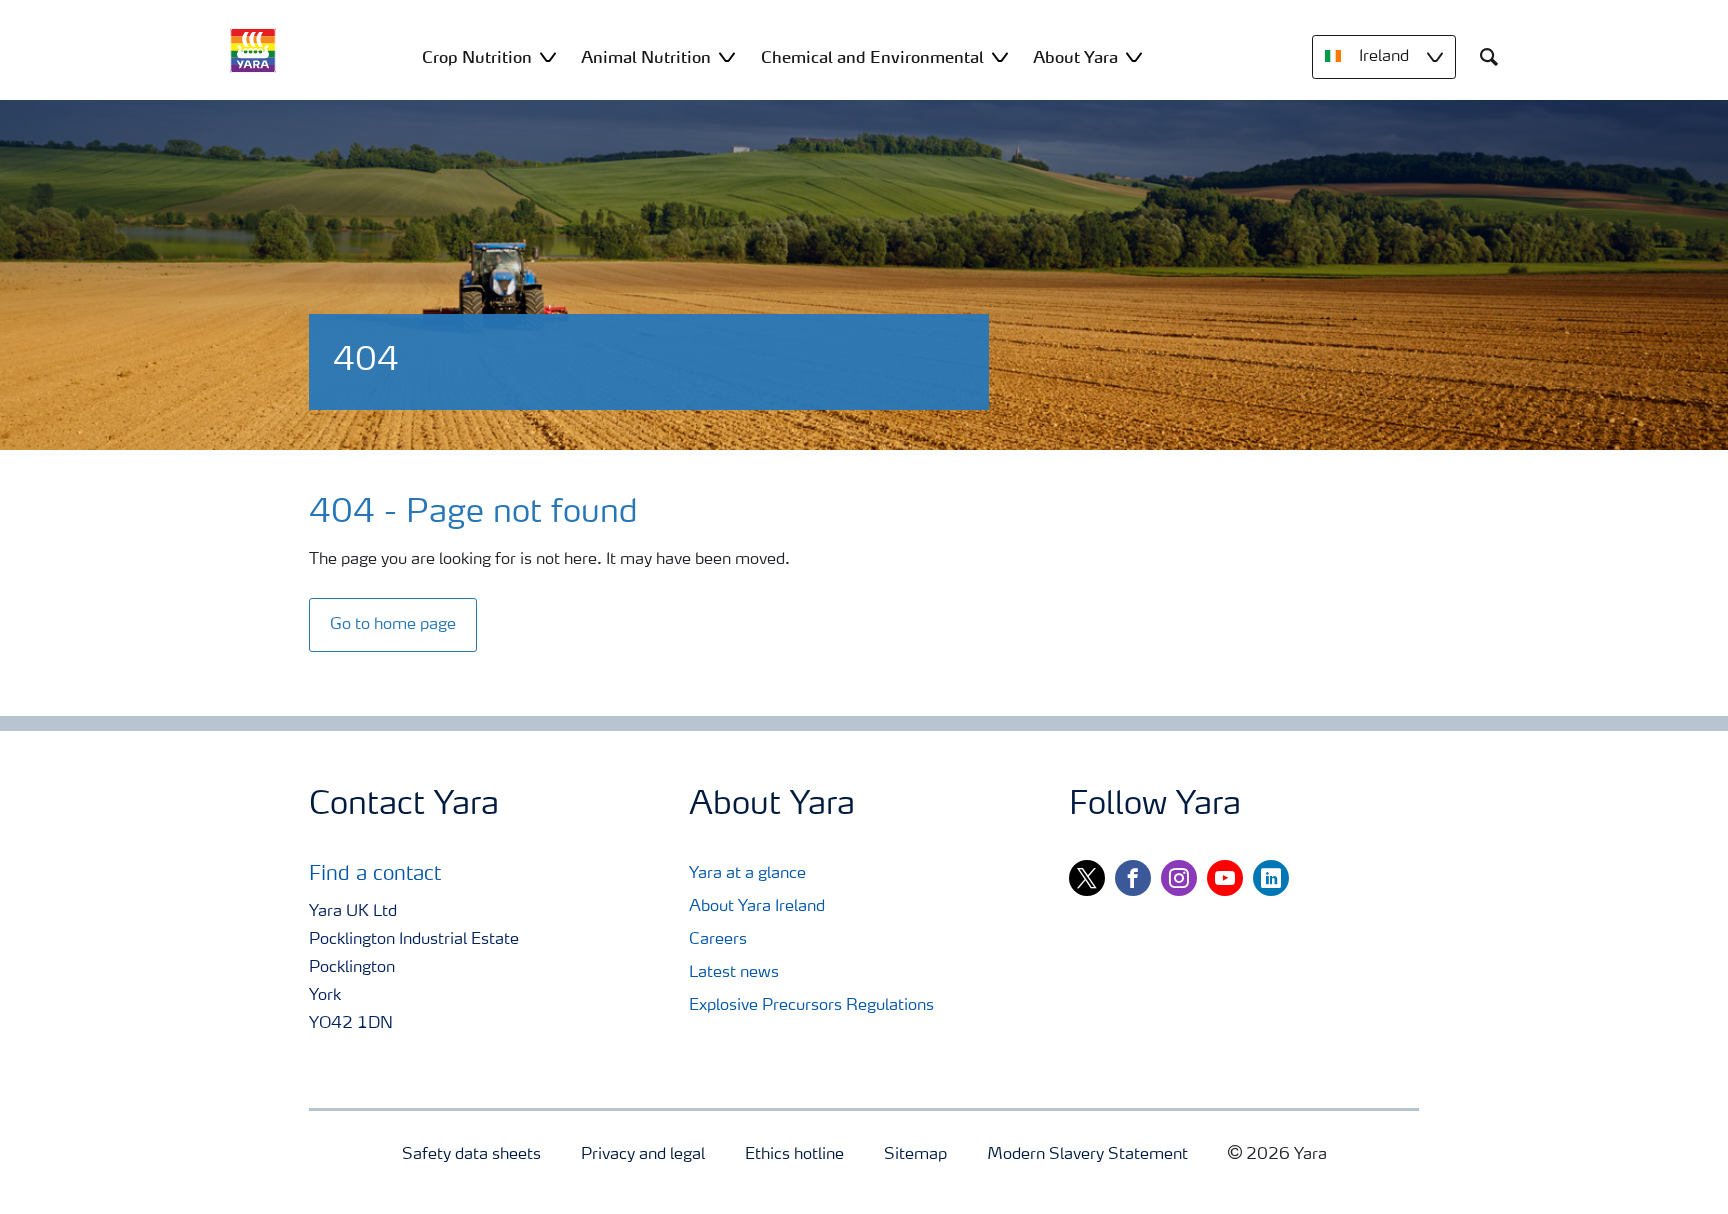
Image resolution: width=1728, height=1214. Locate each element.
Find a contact (375, 875)
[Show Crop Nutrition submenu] (548, 56)
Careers (718, 940)
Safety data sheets (471, 1155)
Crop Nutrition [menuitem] (477, 57)
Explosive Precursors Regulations (811, 1006)
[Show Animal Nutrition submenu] (727, 56)
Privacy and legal (643, 1155)
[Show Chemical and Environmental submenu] (1000, 56)
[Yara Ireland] (253, 50)
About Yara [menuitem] (1075, 57)
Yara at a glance (747, 874)
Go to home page (393, 625)
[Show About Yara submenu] (1134, 56)
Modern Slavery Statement (1087, 1155)
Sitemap (915, 1155)
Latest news (734, 973)
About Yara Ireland (757, 907)
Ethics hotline (794, 1155)
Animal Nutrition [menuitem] (646, 57)
